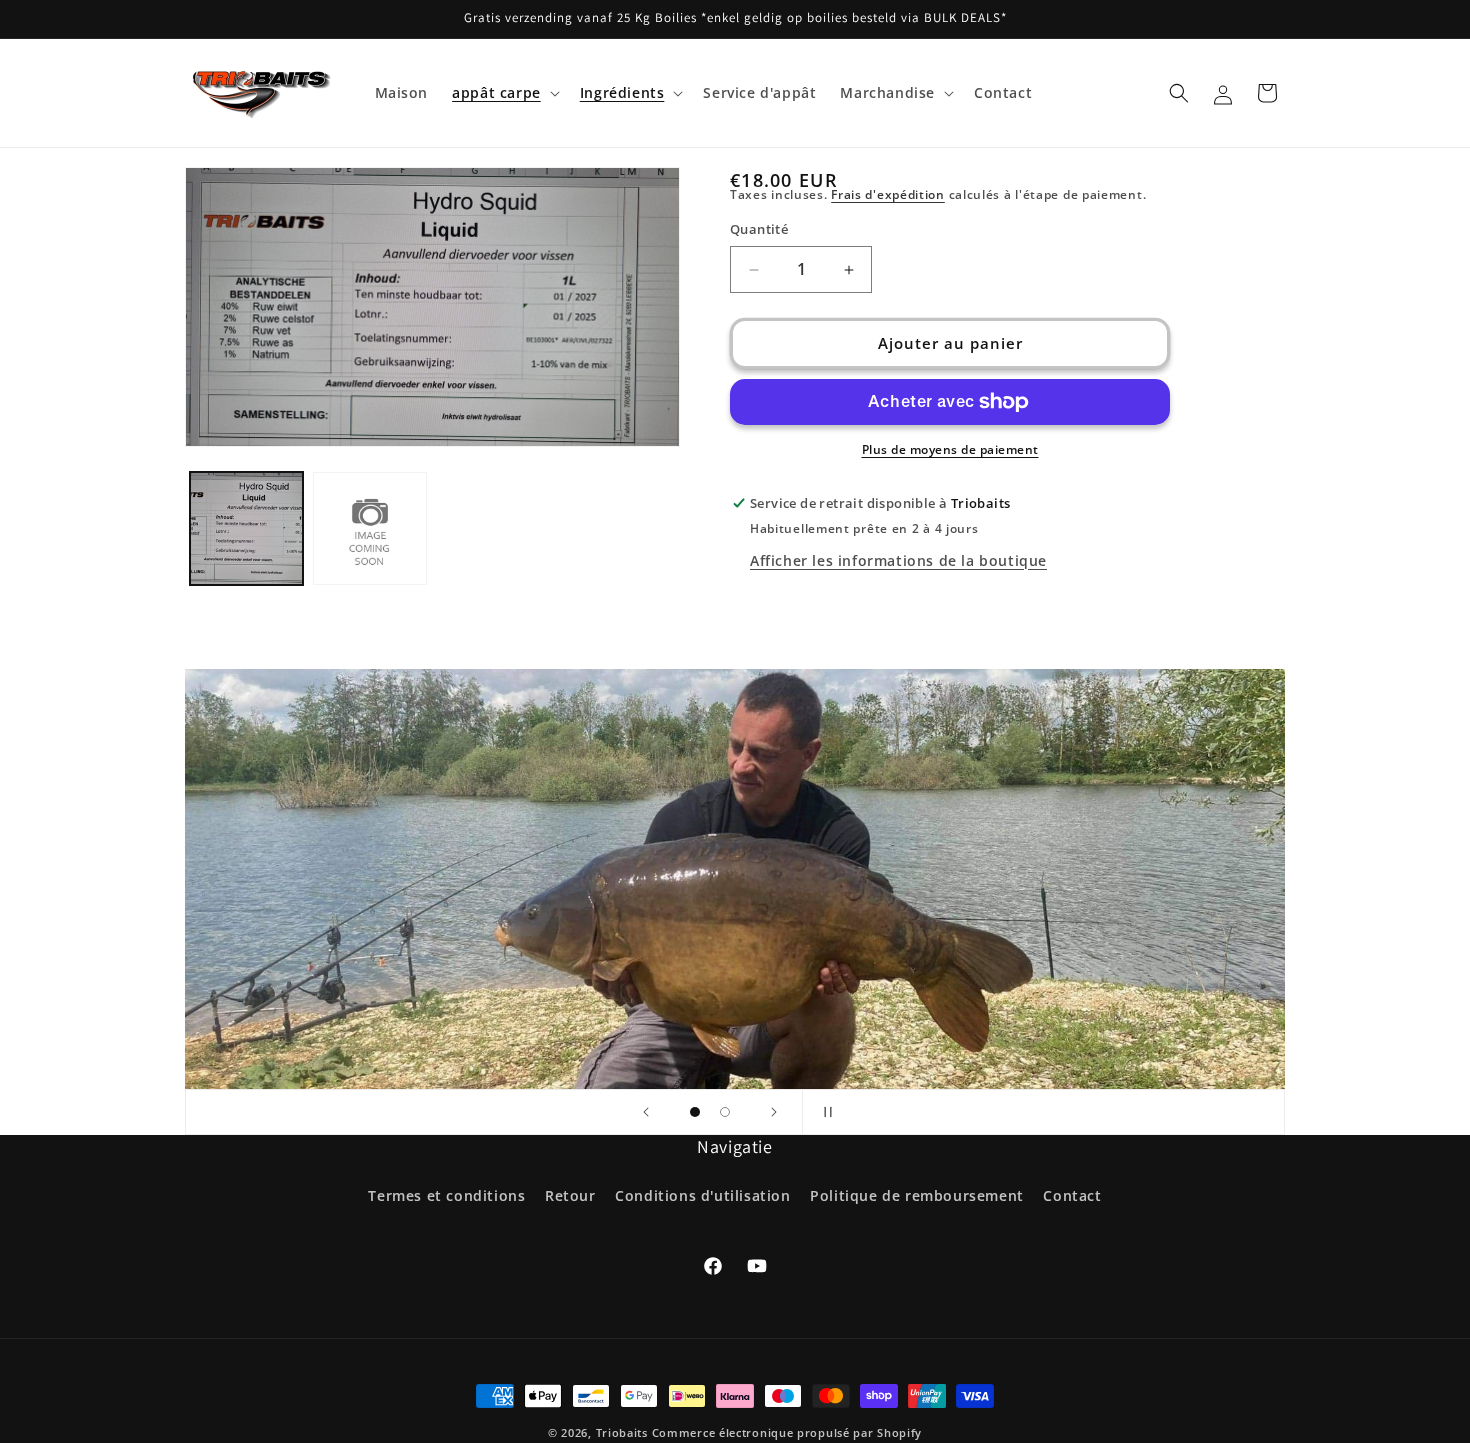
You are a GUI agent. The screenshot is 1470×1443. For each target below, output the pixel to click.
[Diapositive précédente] (646, 1112)
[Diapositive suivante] (774, 1112)
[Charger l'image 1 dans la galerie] (246, 528)
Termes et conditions (446, 1195)
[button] (504, 93)
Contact (1072, 1195)
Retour (570, 1195)
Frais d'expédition (888, 194)
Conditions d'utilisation (702, 1195)
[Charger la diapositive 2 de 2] (725, 1112)
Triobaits (622, 1432)
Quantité (759, 230)
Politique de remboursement (917, 1195)
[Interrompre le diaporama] (824, 1112)
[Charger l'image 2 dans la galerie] (369, 528)
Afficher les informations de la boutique (898, 560)
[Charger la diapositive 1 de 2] (695, 1112)
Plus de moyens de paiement (950, 449)
